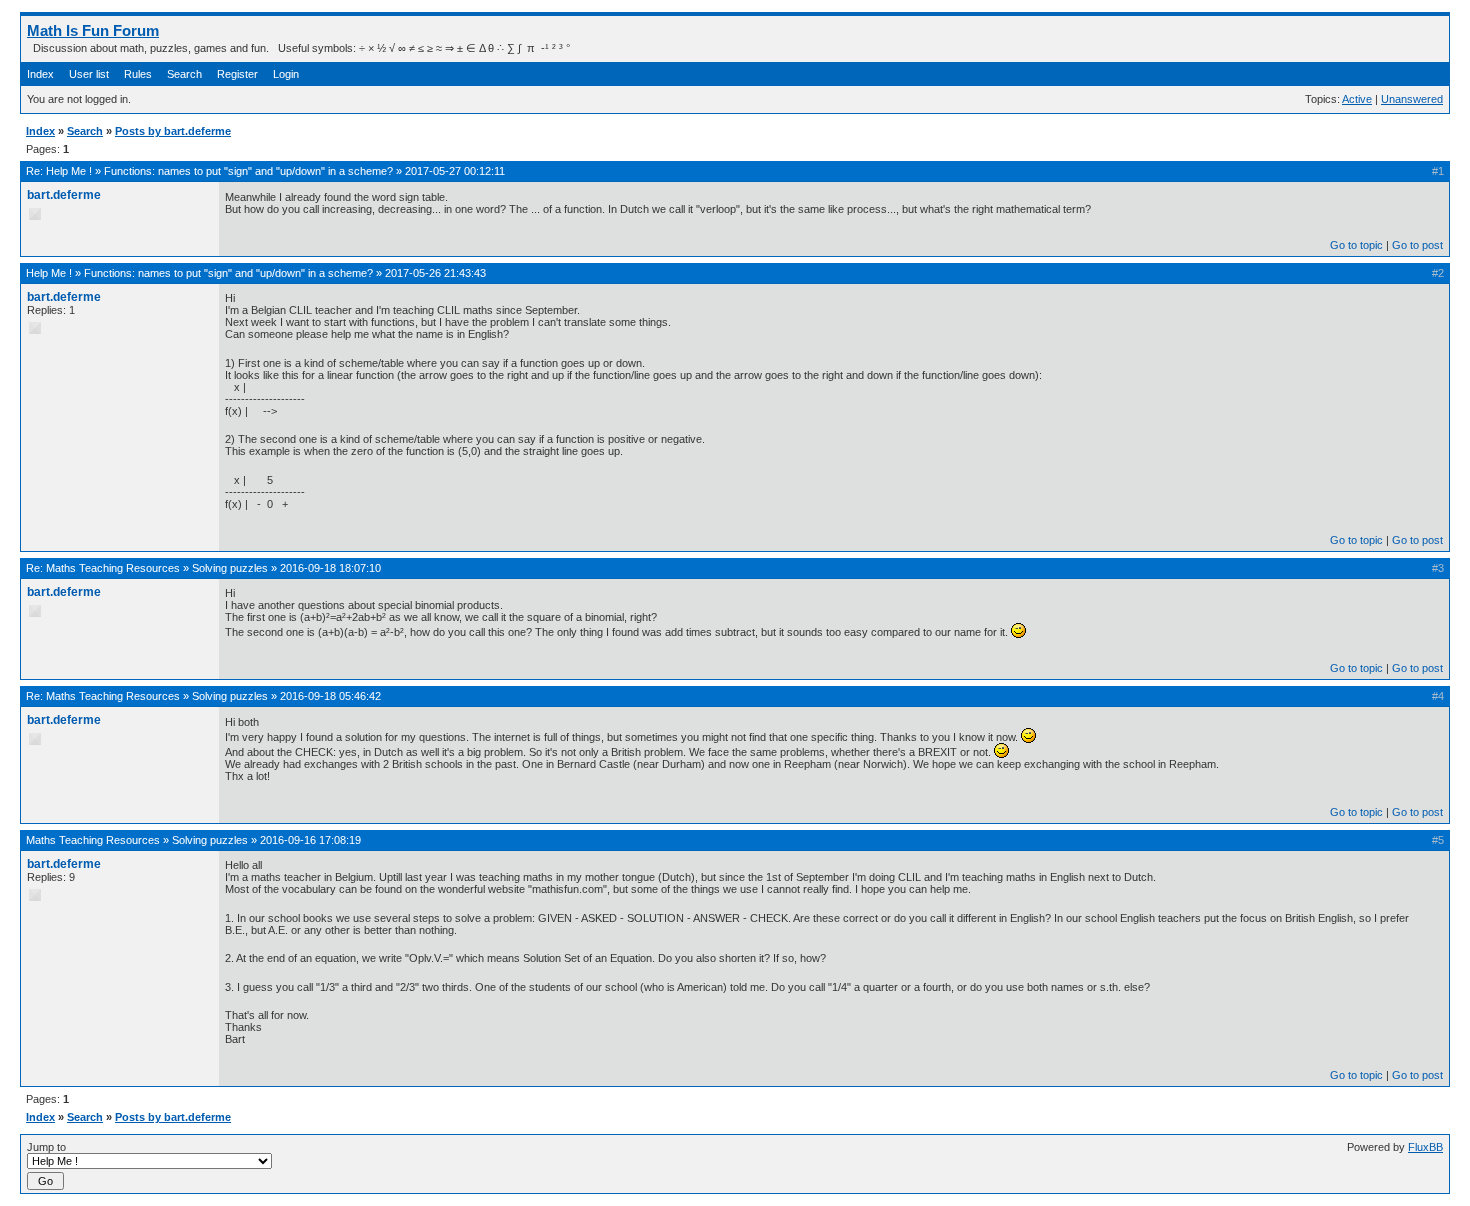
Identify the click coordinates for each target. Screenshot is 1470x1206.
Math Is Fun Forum (93, 30)
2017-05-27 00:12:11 (455, 171)
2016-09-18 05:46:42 (330, 696)
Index (40, 74)
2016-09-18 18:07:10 (330, 568)
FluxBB (1425, 1147)
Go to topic (1356, 245)
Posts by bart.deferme (173, 131)
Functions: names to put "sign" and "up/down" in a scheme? (248, 171)
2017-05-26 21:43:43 (435, 273)
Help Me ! (69, 171)
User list (89, 74)
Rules (138, 74)
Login (286, 74)
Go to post (1417, 245)
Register (237, 74)
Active (1357, 99)
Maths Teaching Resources (113, 568)
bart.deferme (64, 195)
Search (184, 74)
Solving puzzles (230, 568)
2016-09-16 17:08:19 (310, 840)
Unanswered (1412, 99)
